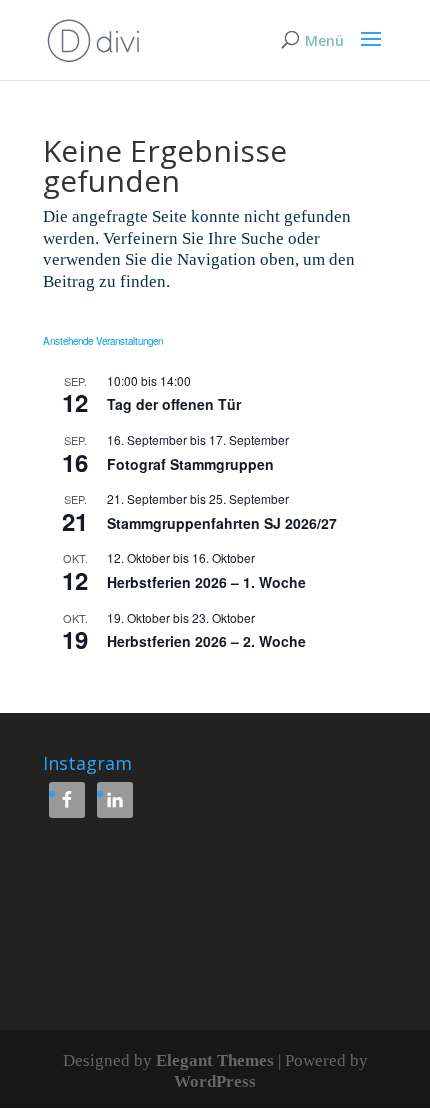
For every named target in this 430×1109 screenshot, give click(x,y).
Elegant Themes (215, 1060)
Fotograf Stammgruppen (190, 464)
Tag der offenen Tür (174, 404)
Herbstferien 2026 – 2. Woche (206, 641)
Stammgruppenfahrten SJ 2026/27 (222, 523)
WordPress (215, 1081)
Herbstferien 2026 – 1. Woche (206, 582)
